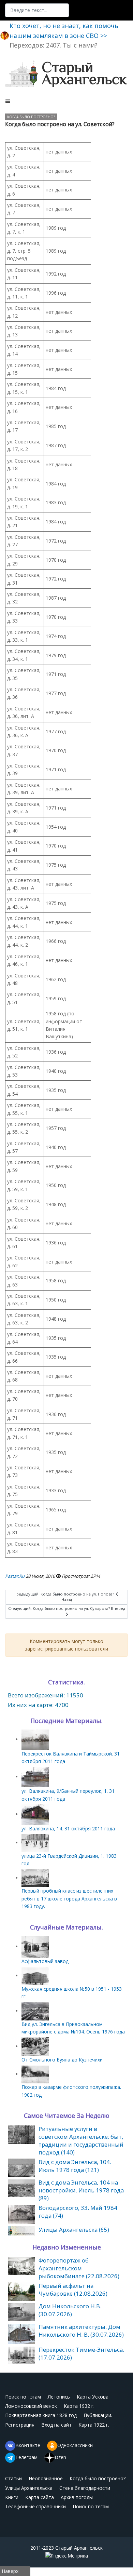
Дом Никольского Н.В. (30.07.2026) (70, 2310)
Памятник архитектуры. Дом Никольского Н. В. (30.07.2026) (81, 2331)
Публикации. (98, 2415)
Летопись (59, 2397)
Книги (12, 2497)
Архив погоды (77, 2497)
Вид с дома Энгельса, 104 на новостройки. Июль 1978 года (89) (81, 2190)
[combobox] (37, 10)
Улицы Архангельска (29, 2488)
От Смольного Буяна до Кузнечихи (62, 2060)
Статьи (13, 2478)
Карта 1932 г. (79, 2406)
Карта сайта (40, 2497)
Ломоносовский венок (31, 2406)
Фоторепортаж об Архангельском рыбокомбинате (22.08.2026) (79, 2268)
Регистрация (20, 2425)
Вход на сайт (56, 2425)
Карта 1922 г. (94, 2425)
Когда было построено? (31, 117)
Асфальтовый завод (45, 1961)
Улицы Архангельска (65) (74, 2230)
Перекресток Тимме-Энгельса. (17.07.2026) (81, 2353)
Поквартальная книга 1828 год (41, 2415)
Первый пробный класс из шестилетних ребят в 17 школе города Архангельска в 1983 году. (69, 1898)
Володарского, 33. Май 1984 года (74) (78, 2212)
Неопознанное (46, 2478)
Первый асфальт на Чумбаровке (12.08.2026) (73, 2290)
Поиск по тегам (91, 2506)
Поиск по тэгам (23, 2397)
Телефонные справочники (35, 2506)
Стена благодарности (85, 2488)
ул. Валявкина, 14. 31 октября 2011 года (68, 1828)
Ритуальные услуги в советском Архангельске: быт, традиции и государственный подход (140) (81, 2140)
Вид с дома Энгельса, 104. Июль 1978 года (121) (75, 2166)
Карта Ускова (93, 2397)
